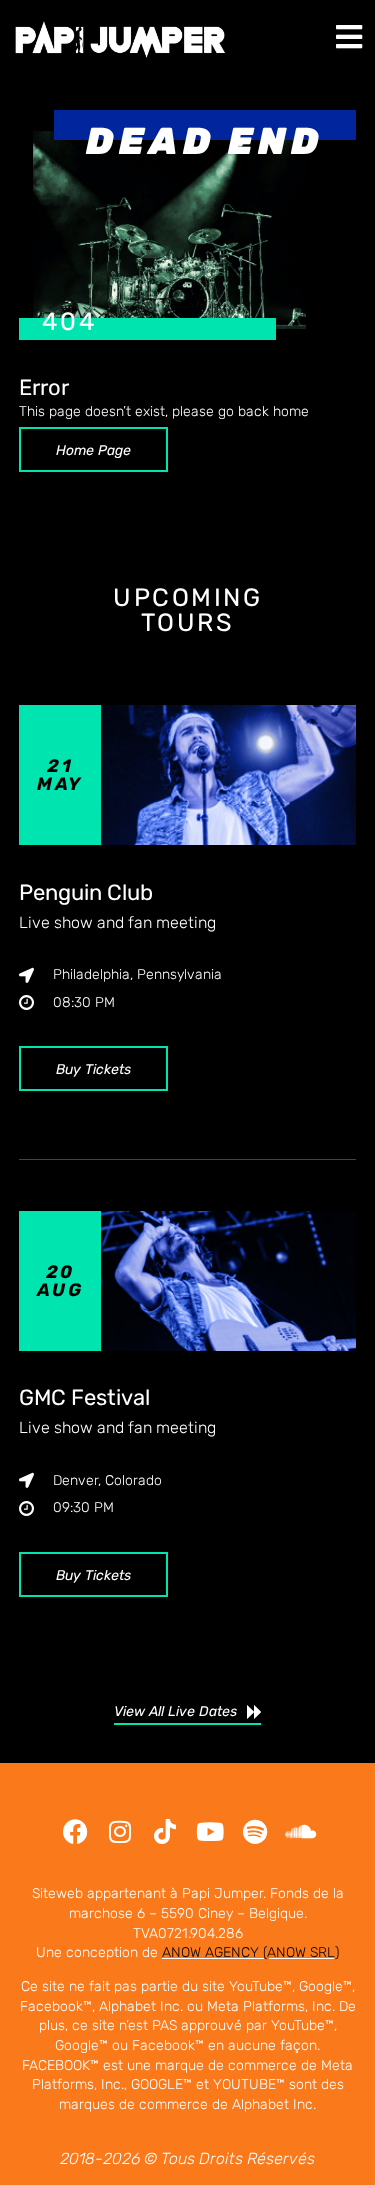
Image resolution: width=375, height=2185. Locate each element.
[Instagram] (120, 1831)
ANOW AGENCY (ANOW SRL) (250, 1952)
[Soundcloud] (300, 1831)
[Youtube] (210, 1831)
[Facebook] (75, 1831)
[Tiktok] (165, 1831)
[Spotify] (255, 1831)
